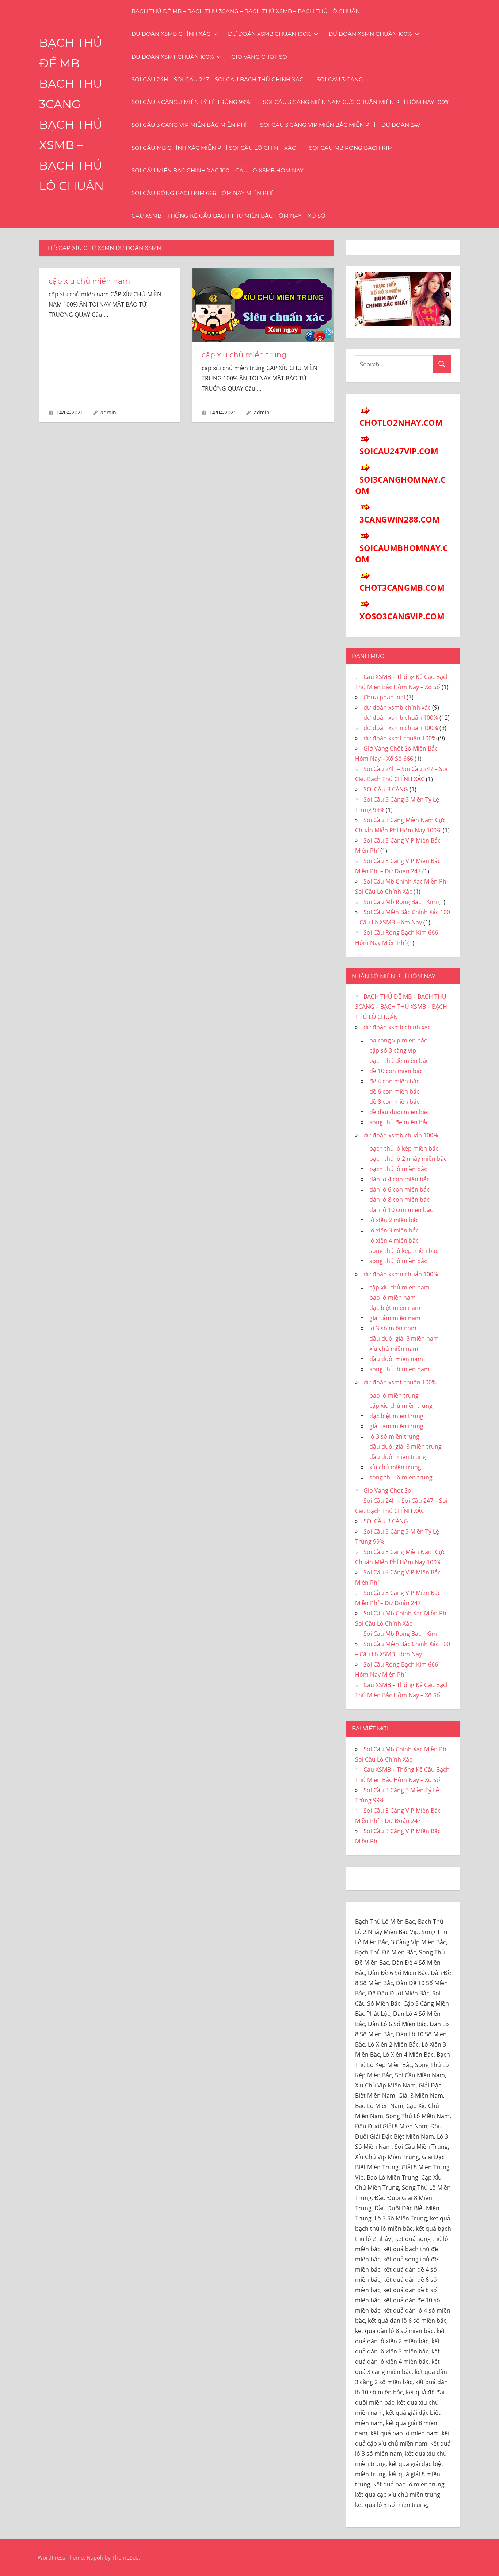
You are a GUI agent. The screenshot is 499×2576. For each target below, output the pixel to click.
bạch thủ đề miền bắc (399, 1061)
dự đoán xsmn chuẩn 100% (370, 34)
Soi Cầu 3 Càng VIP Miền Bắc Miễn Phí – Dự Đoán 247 (340, 125)
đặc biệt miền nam (395, 1308)
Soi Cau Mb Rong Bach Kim (351, 148)
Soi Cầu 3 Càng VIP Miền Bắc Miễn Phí (189, 125)
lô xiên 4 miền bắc (394, 1240)
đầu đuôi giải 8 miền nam (404, 1338)
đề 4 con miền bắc (394, 1081)
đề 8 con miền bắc (394, 1102)
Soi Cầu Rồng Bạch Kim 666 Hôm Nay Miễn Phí (202, 193)
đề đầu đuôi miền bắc (399, 1112)
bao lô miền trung (394, 1395)
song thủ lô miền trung (401, 1477)
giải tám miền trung (396, 1426)
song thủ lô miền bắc (398, 1261)
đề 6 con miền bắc (394, 1091)
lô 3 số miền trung (394, 1436)
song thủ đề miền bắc (399, 1122)
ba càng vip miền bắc (398, 1040)
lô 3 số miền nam (393, 1328)
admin (108, 412)
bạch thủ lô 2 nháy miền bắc (408, 1159)
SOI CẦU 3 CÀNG (340, 79)
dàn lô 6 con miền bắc (399, 1189)
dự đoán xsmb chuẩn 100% (269, 34)
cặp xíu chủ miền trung (244, 355)
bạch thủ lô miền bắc (398, 1169)
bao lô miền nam (393, 1298)
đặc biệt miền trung (396, 1416)
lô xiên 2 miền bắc (394, 1220)
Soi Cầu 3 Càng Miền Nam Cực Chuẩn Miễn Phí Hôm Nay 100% (356, 102)
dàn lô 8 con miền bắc (399, 1200)
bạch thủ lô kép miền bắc (404, 1148)
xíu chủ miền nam (394, 1349)
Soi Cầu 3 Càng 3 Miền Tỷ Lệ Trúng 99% (191, 102)
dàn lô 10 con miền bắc (401, 1210)
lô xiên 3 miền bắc (394, 1230)
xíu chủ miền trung (395, 1467)
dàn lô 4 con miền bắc (399, 1179)
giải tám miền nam (395, 1318)
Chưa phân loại (384, 697)
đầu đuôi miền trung (398, 1457)
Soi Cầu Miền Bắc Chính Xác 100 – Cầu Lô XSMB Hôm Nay (218, 170)
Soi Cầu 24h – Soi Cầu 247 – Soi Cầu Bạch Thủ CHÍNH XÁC (218, 79)
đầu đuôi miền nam (396, 1359)
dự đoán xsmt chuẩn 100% (173, 57)
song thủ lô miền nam (399, 1369)
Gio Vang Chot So (259, 57)
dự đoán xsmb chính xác (171, 34)
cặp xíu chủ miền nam (89, 281)
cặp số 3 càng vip (393, 1050)
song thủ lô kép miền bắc (404, 1251)
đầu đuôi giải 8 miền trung (405, 1447)
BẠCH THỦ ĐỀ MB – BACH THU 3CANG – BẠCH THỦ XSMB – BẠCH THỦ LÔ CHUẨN (246, 11)
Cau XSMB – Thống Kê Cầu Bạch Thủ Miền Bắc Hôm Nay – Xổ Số (228, 216)
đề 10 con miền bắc (396, 1071)
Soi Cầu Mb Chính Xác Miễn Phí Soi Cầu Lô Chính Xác (214, 148)
